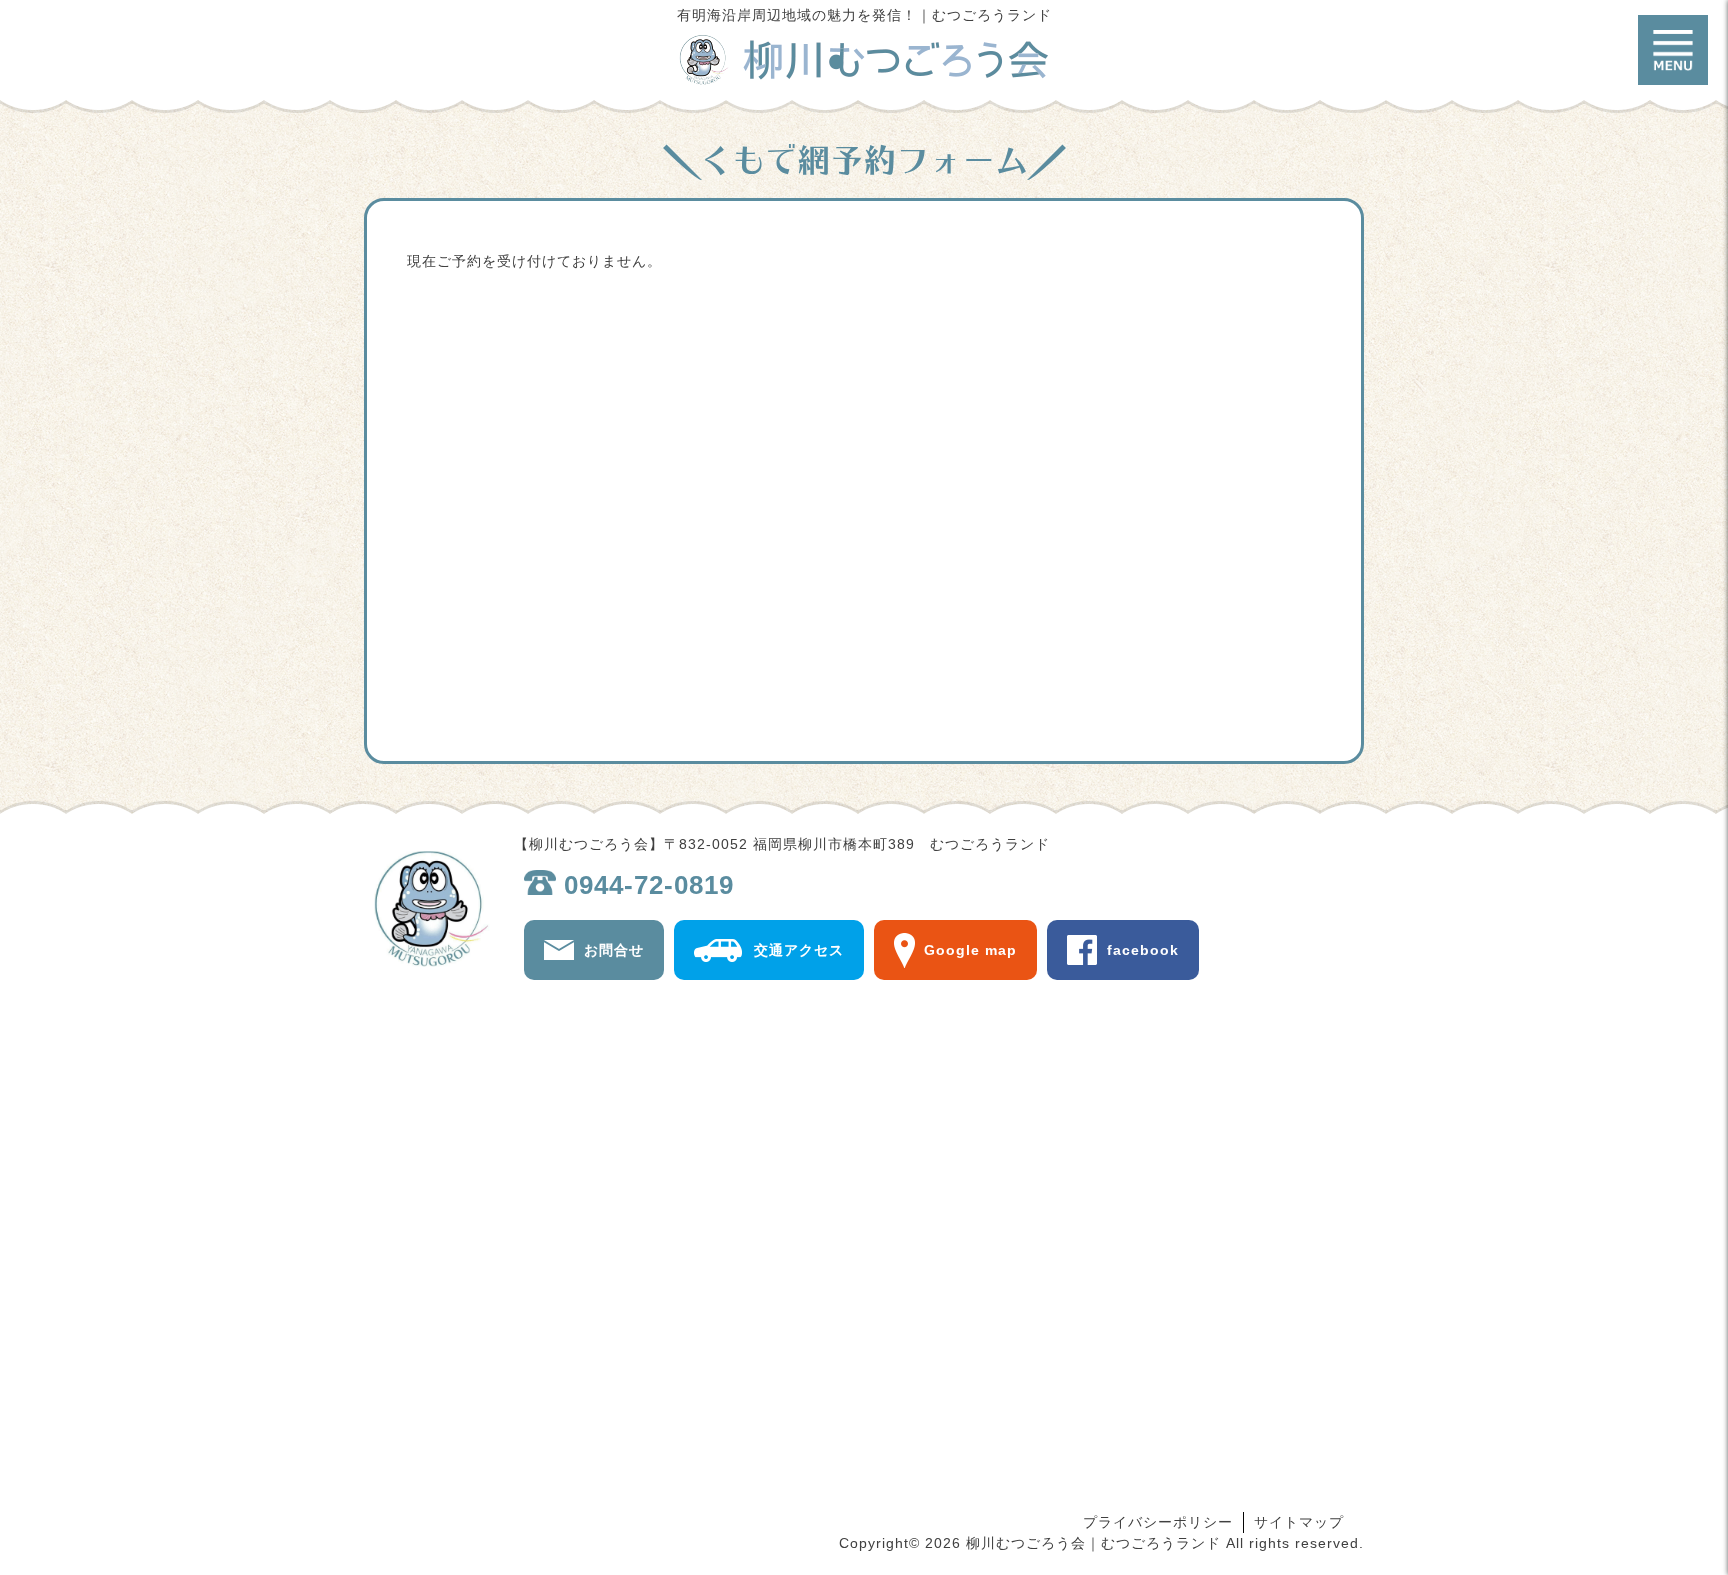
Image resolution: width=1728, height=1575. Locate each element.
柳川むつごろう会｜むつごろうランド (864, 60)
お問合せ (614, 950)
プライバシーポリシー (1158, 1522)
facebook (1143, 950)
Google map (970, 950)
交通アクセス (799, 950)
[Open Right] (1673, 50)
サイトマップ (1299, 1522)
